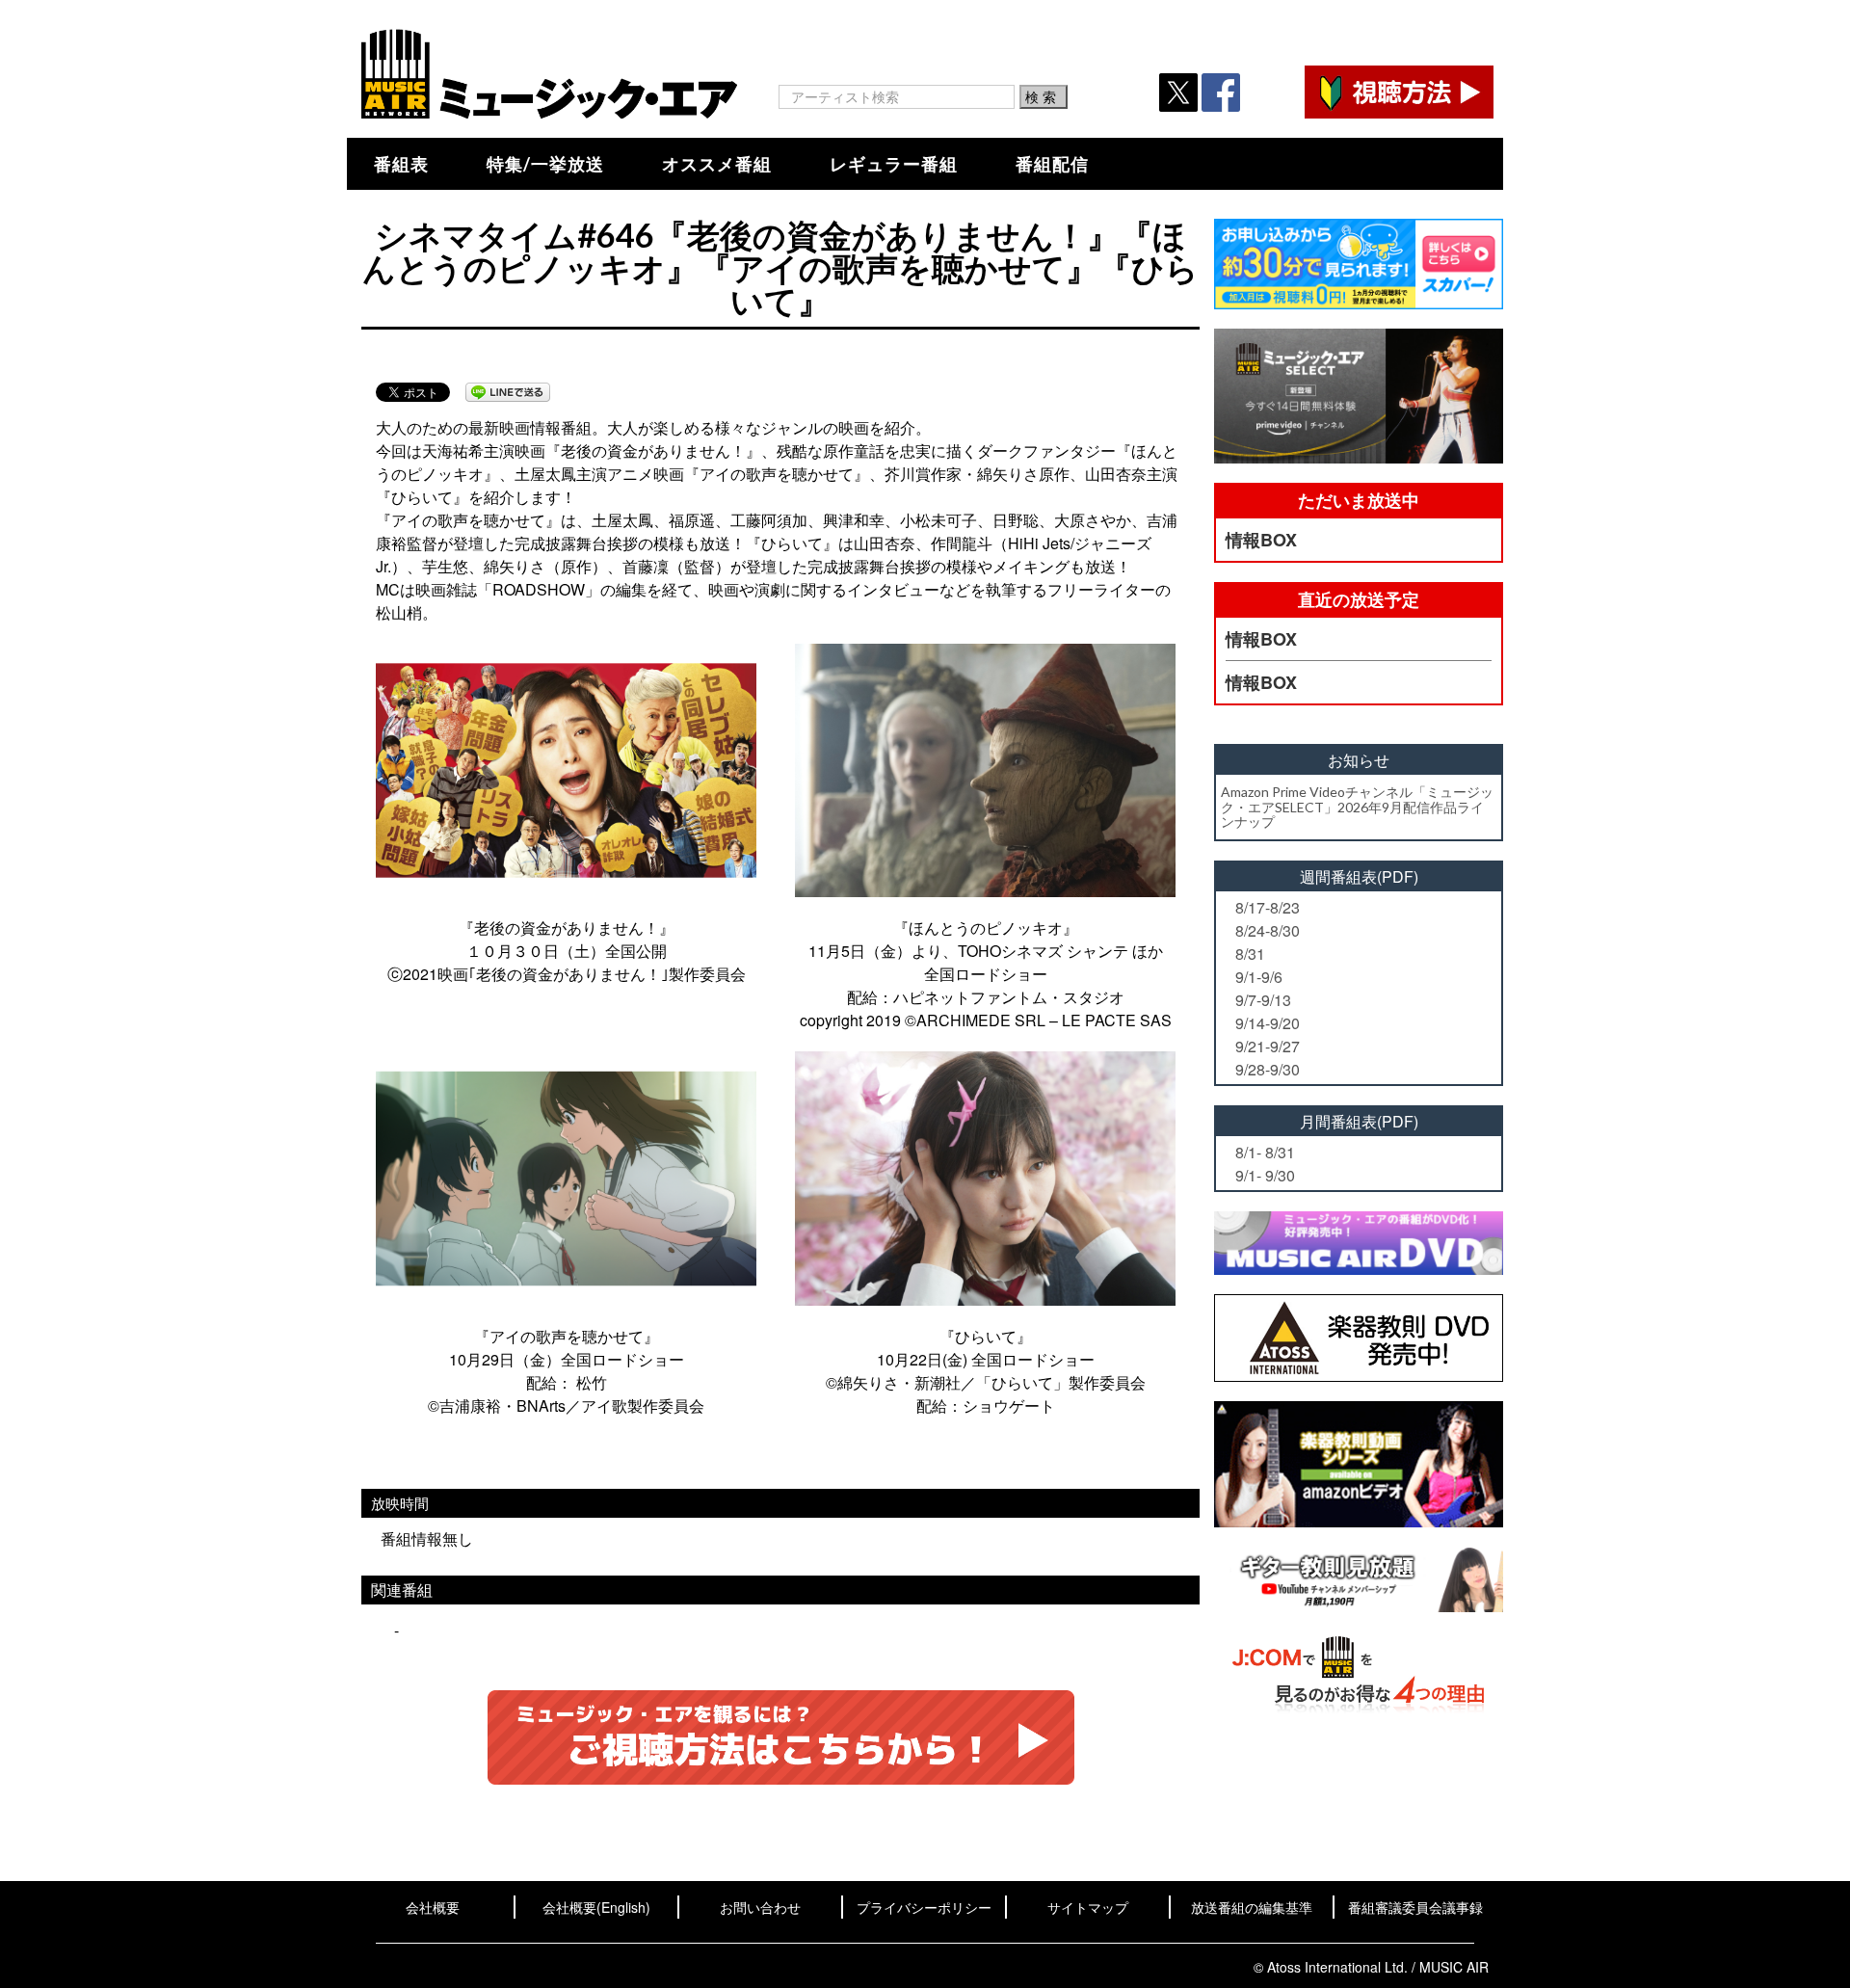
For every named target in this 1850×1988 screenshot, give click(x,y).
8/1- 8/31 (1265, 1152)
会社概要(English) (596, 1907)
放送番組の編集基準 (1252, 1907)
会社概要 (433, 1907)
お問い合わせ (760, 1907)
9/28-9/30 (1268, 1069)
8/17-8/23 (1268, 907)
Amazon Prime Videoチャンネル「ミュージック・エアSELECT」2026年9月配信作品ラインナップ (1357, 807)
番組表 (401, 164)
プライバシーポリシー (924, 1907)
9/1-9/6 (1259, 977)
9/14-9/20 (1268, 1023)
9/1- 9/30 (1265, 1175)
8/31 (1250, 954)
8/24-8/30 (1268, 930)
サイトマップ (1088, 1907)
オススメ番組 (717, 164)
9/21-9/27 (1268, 1046)
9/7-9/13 (1263, 1000)
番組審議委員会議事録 (1415, 1907)
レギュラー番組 (894, 164)
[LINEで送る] (508, 392)
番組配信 (1052, 164)
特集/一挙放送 (545, 164)
